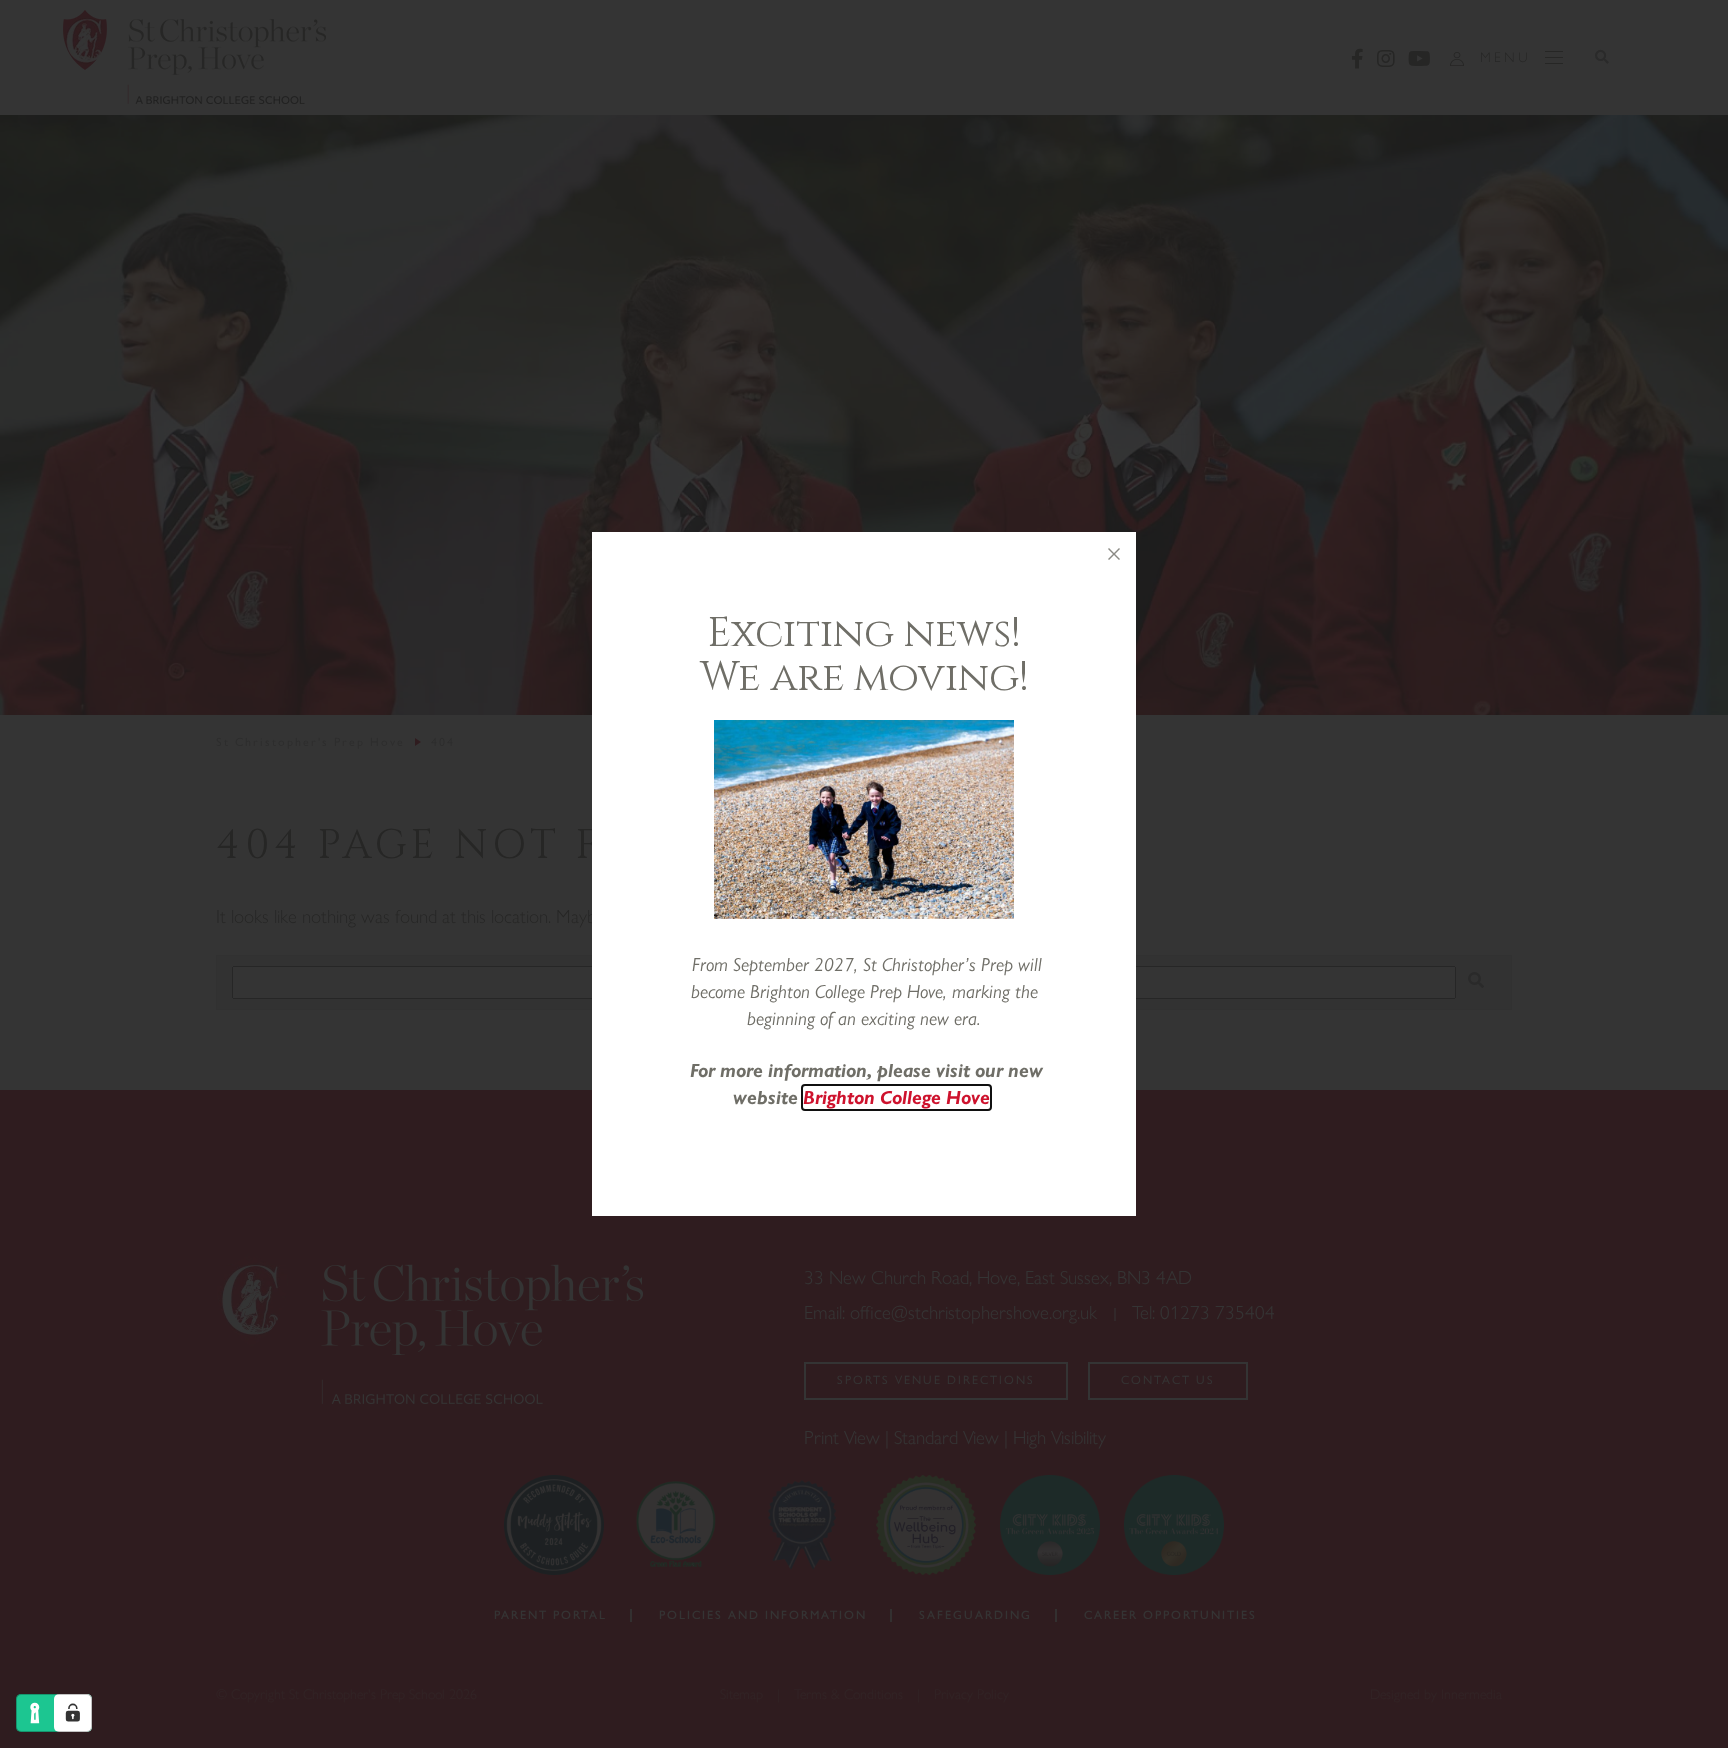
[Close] (1114, 554)
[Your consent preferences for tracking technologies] (73, 1713)
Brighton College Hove (896, 1097)
